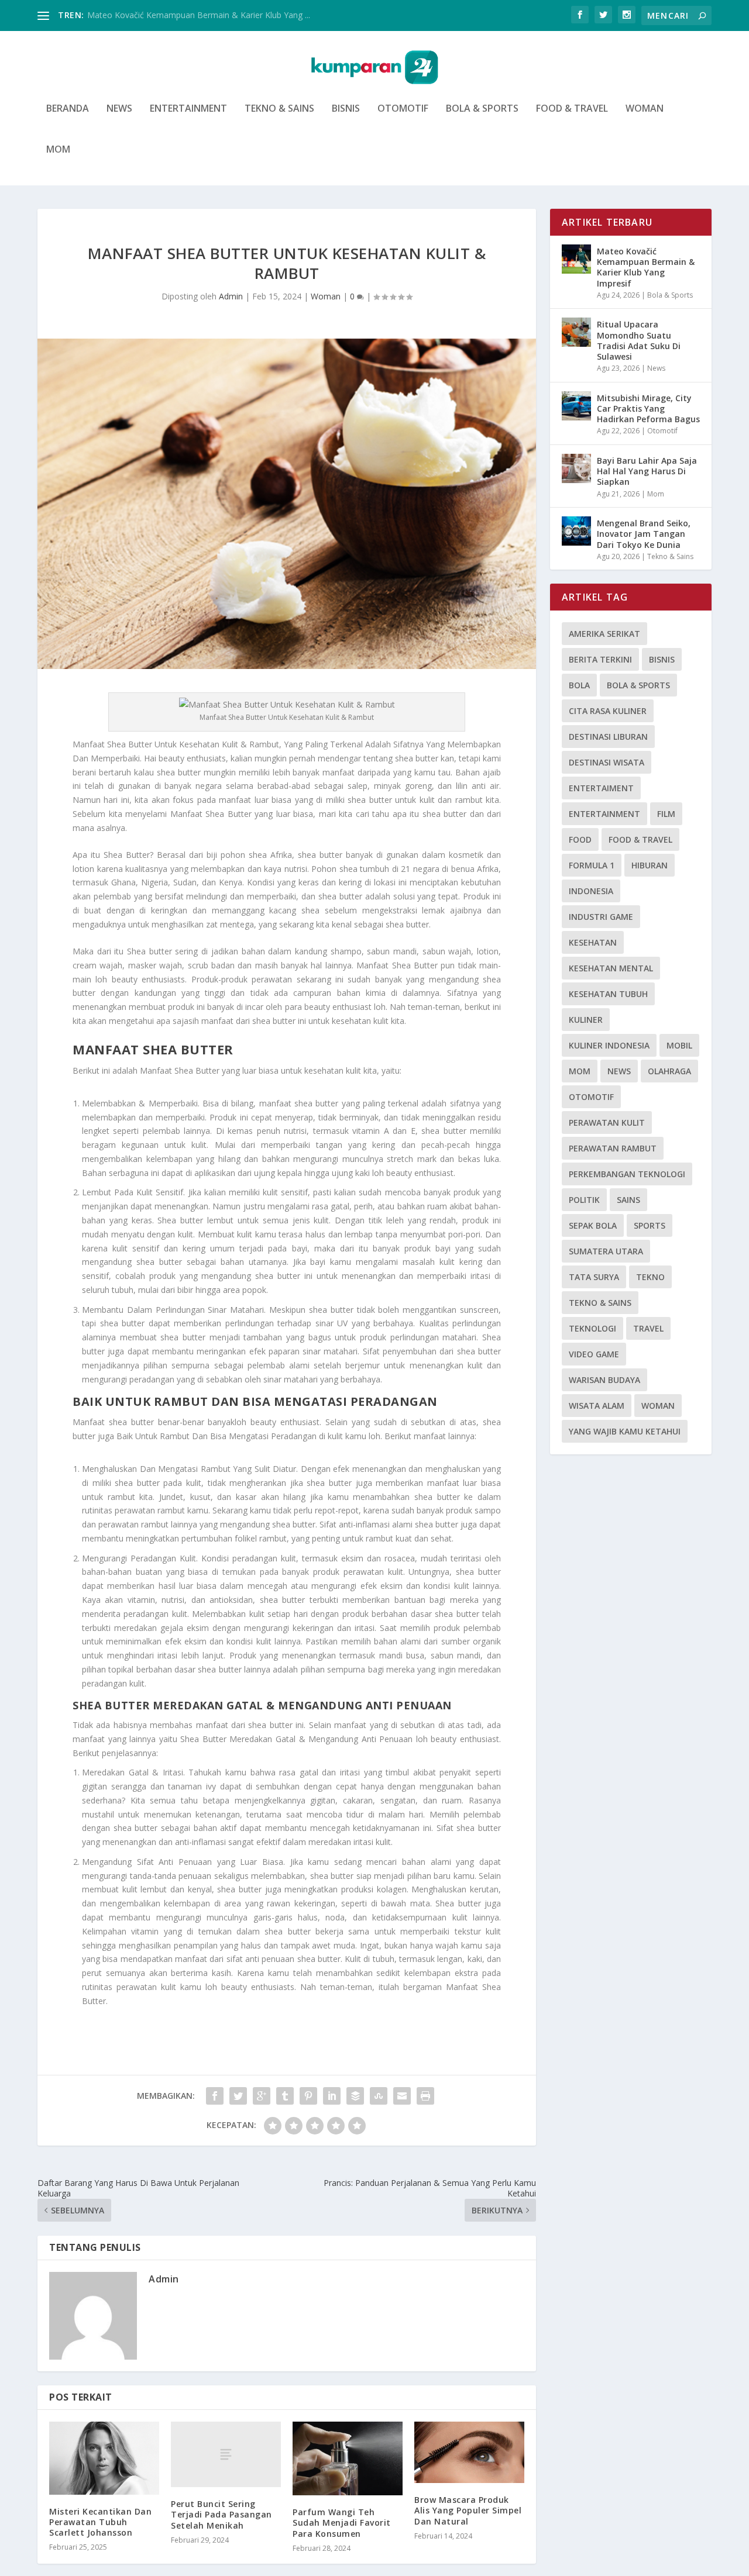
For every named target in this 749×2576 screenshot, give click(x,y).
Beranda (68, 109)
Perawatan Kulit (607, 1123)
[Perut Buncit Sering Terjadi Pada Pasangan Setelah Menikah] (226, 2455)
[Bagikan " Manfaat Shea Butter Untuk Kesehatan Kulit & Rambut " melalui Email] (402, 2096)
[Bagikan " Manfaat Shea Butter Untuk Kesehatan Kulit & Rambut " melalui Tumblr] (285, 2096)
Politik (584, 1200)
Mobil (679, 1045)
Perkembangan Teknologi (627, 1174)
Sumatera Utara (606, 1251)
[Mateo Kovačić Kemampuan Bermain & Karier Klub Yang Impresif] (576, 259)
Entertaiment (601, 788)
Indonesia (591, 891)
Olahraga (669, 1071)
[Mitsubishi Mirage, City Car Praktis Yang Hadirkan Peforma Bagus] (576, 406)
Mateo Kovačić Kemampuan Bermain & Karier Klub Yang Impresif (646, 267)
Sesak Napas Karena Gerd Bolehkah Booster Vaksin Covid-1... (204, 15)
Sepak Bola (593, 1225)
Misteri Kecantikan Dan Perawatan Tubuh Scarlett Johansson (100, 2522)
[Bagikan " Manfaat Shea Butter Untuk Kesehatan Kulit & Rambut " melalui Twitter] (238, 2096)
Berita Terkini (600, 659)
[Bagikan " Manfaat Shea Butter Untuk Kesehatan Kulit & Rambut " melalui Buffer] (355, 2096)
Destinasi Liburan (608, 737)
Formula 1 (592, 865)
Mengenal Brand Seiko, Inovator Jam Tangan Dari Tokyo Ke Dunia (644, 534)
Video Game (594, 1354)
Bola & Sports (482, 109)
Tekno (650, 1277)
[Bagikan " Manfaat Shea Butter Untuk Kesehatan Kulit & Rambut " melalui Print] (425, 2096)
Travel (648, 1328)
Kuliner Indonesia (609, 1045)
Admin (231, 296)
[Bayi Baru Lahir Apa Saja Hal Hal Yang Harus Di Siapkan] (576, 468)
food (580, 839)
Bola (579, 685)
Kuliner (586, 1020)
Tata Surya (594, 1277)
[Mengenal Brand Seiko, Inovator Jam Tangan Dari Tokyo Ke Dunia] (576, 531)
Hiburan (650, 865)
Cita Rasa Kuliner (608, 711)
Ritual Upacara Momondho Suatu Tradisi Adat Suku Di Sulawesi (639, 340)
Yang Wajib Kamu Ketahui (625, 1431)
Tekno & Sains (279, 109)
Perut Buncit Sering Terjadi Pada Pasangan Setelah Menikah (221, 2514)
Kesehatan (593, 942)
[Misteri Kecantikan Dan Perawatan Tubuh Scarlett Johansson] (104, 2458)
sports (650, 1225)
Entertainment (188, 109)
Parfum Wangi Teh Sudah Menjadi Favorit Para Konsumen (342, 2522)
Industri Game (601, 917)
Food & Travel (572, 109)
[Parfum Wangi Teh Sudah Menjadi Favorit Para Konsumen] (348, 2459)
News (119, 109)
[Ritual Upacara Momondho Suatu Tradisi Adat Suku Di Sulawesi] (576, 332)
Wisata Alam (597, 1406)
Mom (58, 150)
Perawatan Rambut (613, 1148)
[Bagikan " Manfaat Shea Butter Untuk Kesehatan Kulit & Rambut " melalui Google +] (262, 2096)
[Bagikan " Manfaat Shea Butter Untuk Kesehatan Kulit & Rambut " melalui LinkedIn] (332, 2096)
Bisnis (346, 109)
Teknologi (592, 1328)
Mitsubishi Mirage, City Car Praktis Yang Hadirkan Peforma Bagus (648, 408)
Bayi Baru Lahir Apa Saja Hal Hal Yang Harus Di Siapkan (647, 471)
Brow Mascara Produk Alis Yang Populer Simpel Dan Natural (468, 2510)
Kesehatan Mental (611, 968)
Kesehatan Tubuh (608, 994)
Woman (645, 109)
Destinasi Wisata (607, 762)
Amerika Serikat (604, 634)
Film (666, 814)
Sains (628, 1200)
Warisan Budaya (604, 1380)
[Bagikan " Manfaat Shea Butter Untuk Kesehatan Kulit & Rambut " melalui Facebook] (215, 2096)
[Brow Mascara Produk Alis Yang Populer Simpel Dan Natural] (469, 2453)
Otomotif (403, 109)
